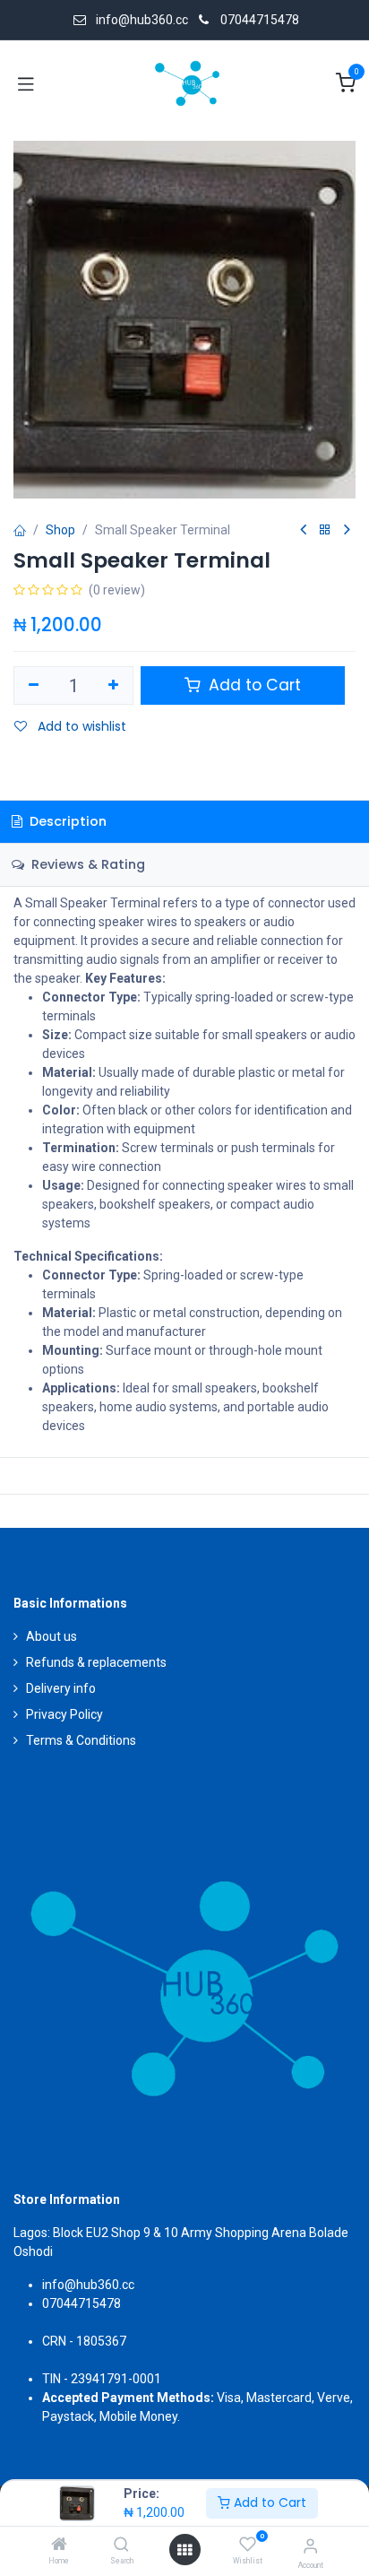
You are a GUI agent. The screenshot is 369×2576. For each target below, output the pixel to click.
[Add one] (114, 686)
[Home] (59, 2546)
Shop (60, 530)
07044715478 (260, 20)
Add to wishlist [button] (80, 726)
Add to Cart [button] (253, 685)
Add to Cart (268, 2502)
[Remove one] (34, 686)
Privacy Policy (64, 1714)
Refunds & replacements (96, 1662)
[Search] (121, 2546)
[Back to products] (325, 530)
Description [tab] (66, 821)
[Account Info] (310, 2546)
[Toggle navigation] (26, 83)
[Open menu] (184, 2550)
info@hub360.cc (88, 2285)
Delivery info (61, 1688)
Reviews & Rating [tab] (86, 864)
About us (51, 1636)
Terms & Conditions (81, 1740)
